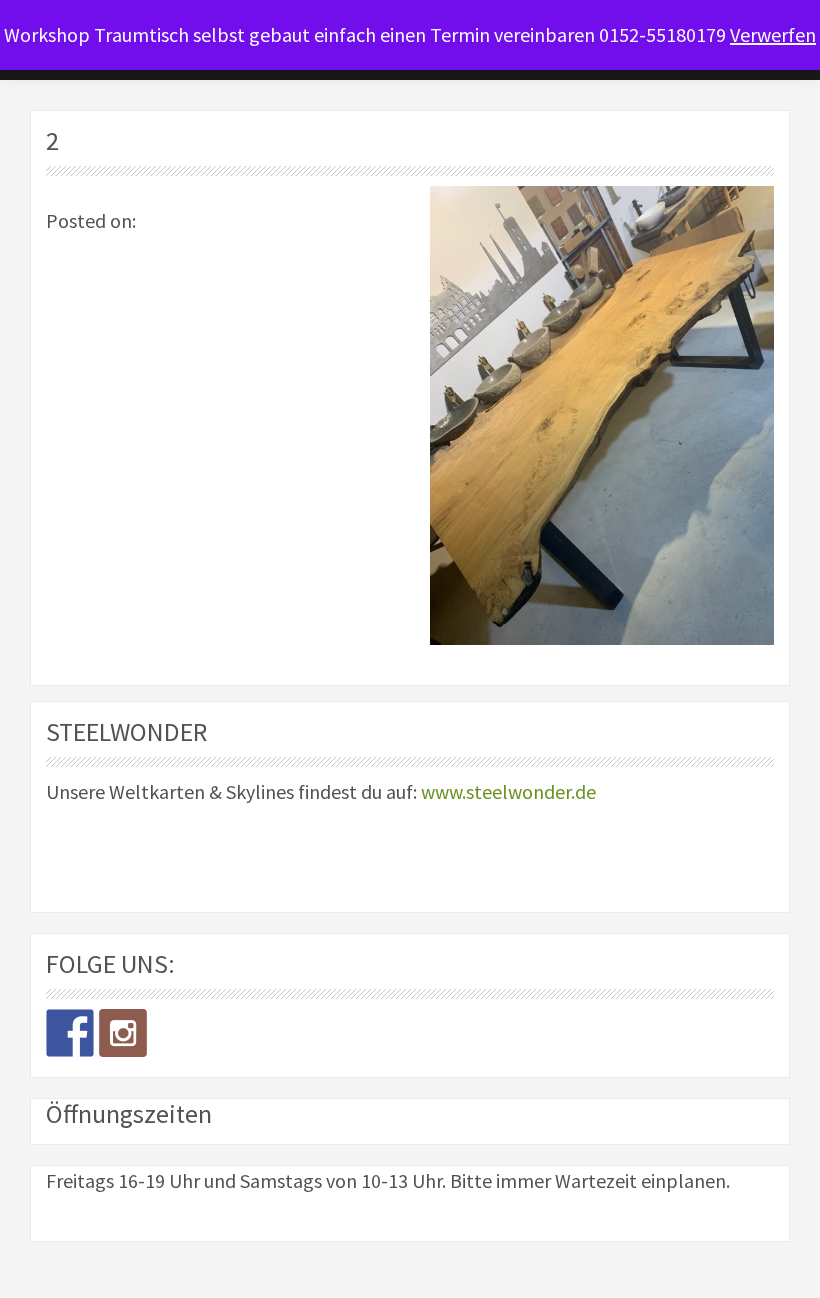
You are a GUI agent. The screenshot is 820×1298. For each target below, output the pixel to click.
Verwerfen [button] (773, 34)
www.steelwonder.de (508, 791)
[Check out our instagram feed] (123, 1033)
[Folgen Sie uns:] (70, 1033)
